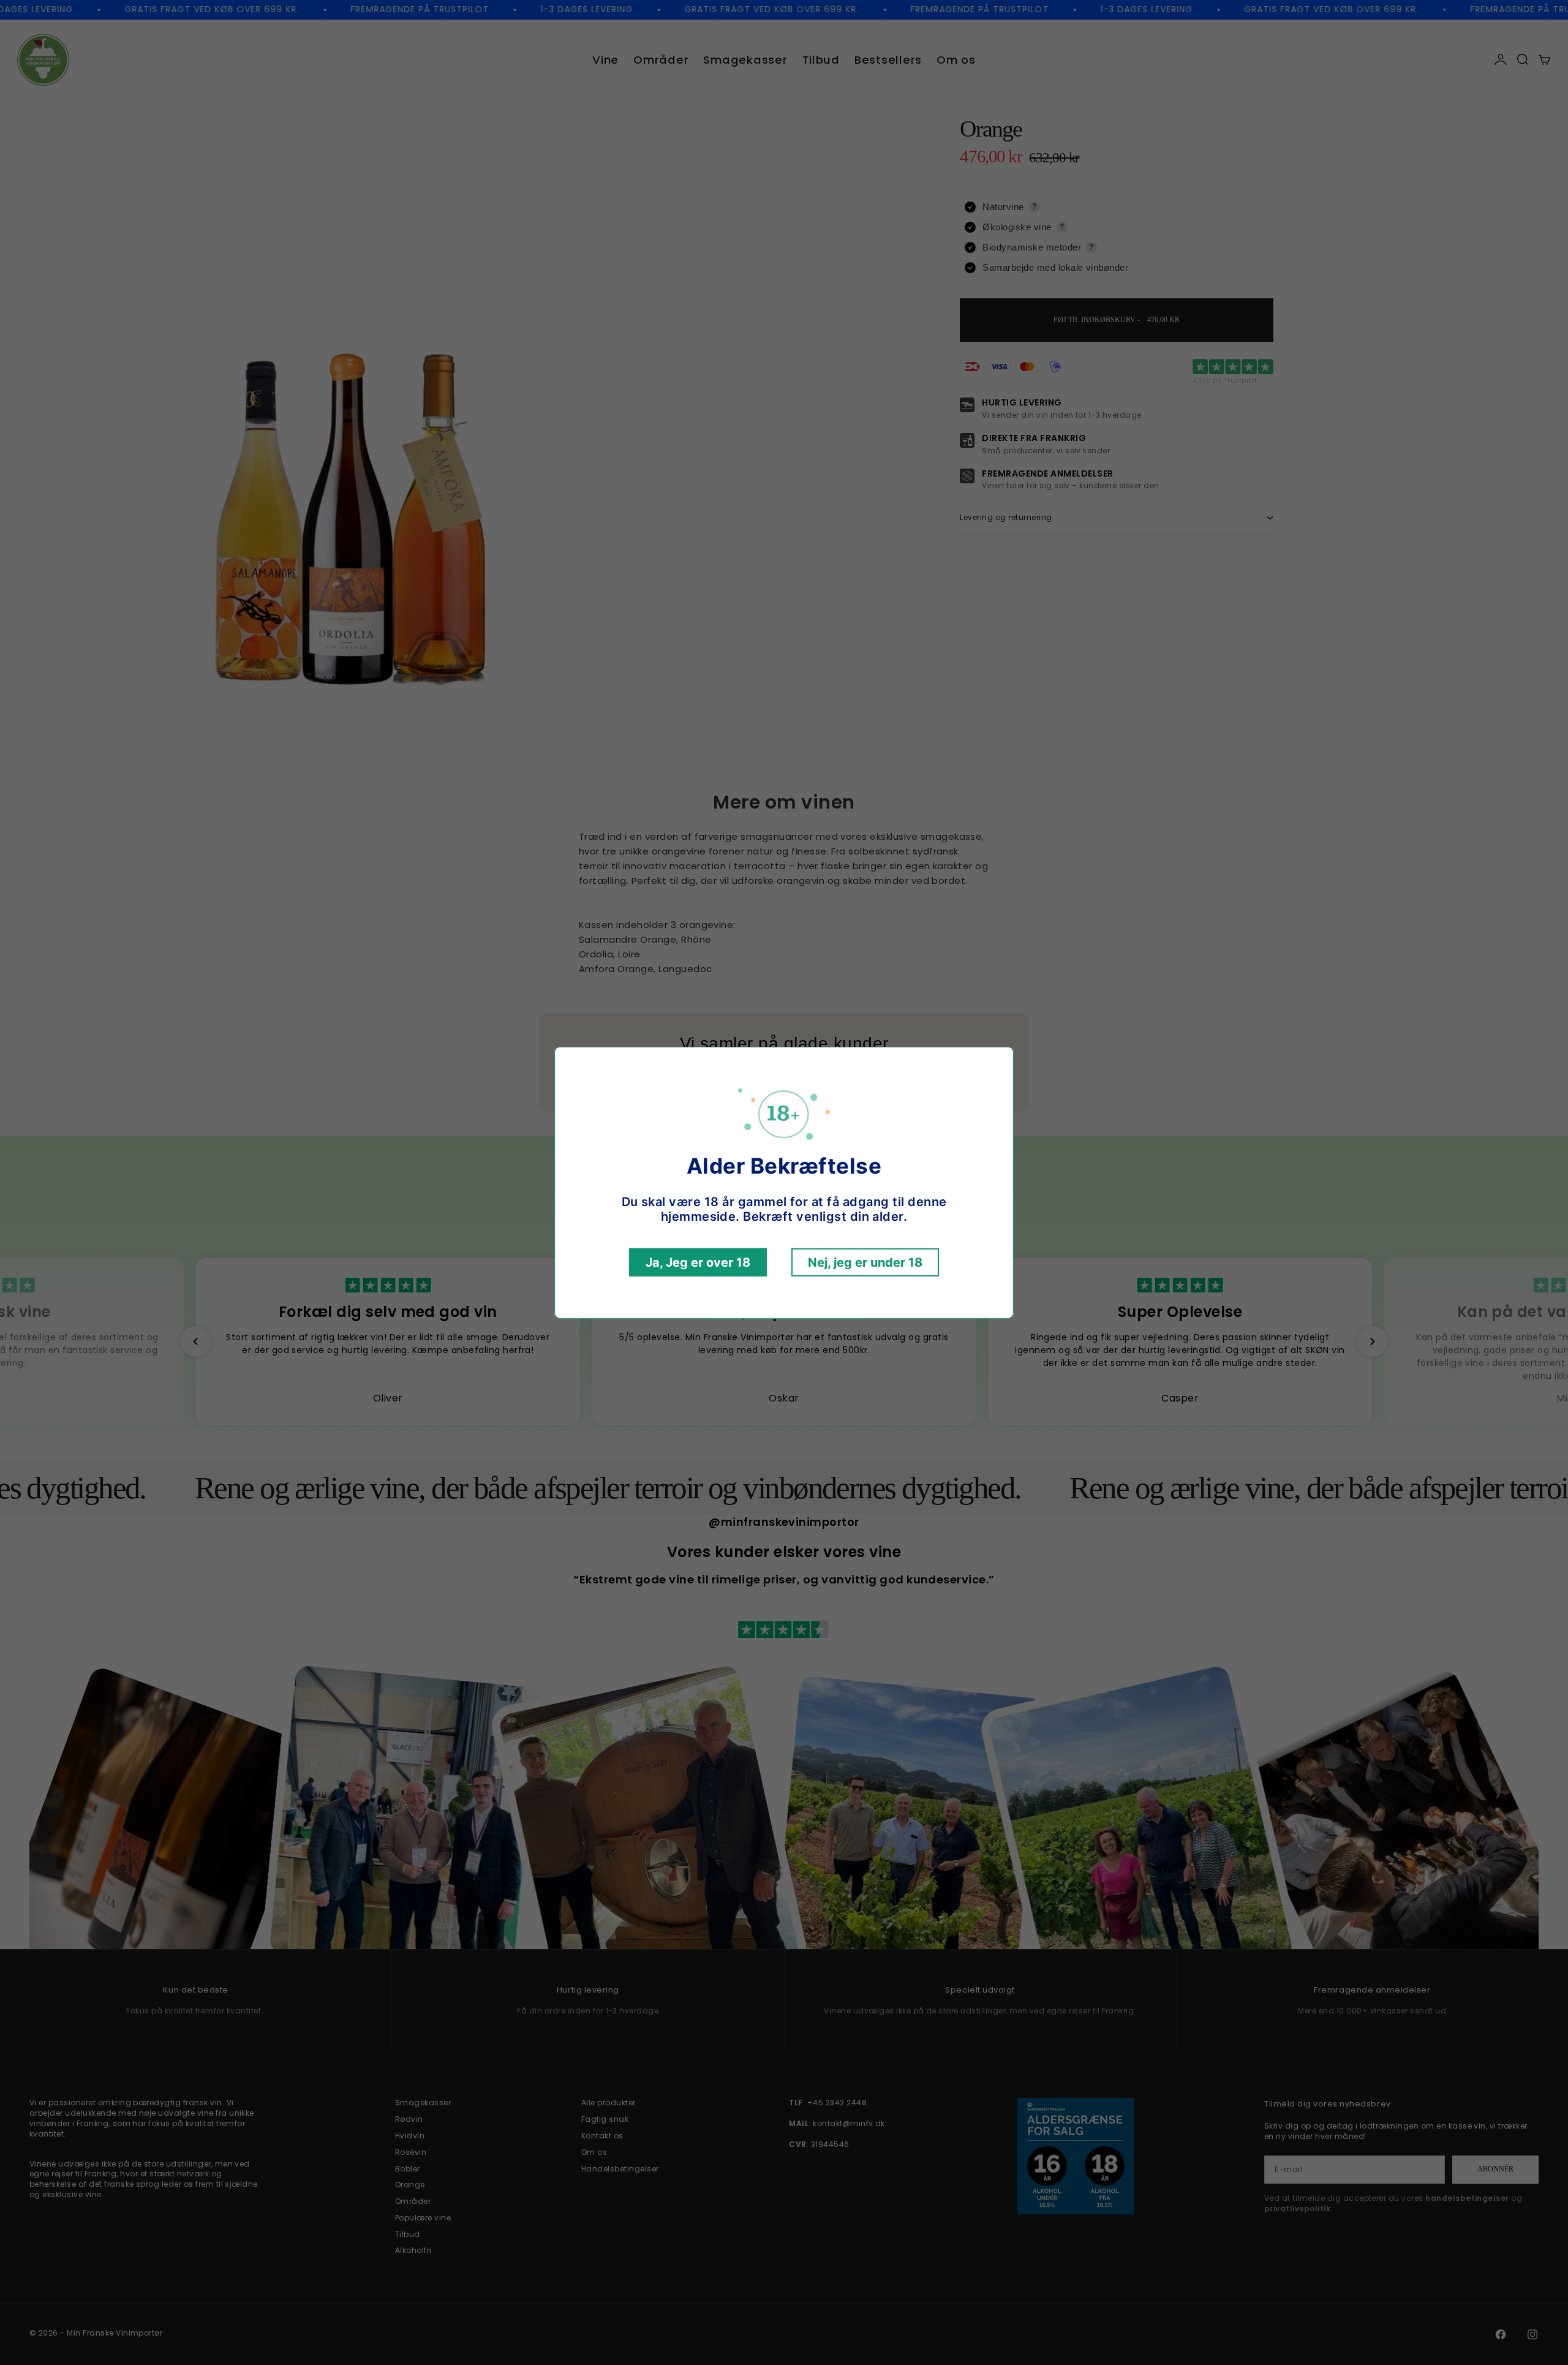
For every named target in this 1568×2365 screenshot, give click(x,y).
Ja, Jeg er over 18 (698, 1262)
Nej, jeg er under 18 (865, 1262)
